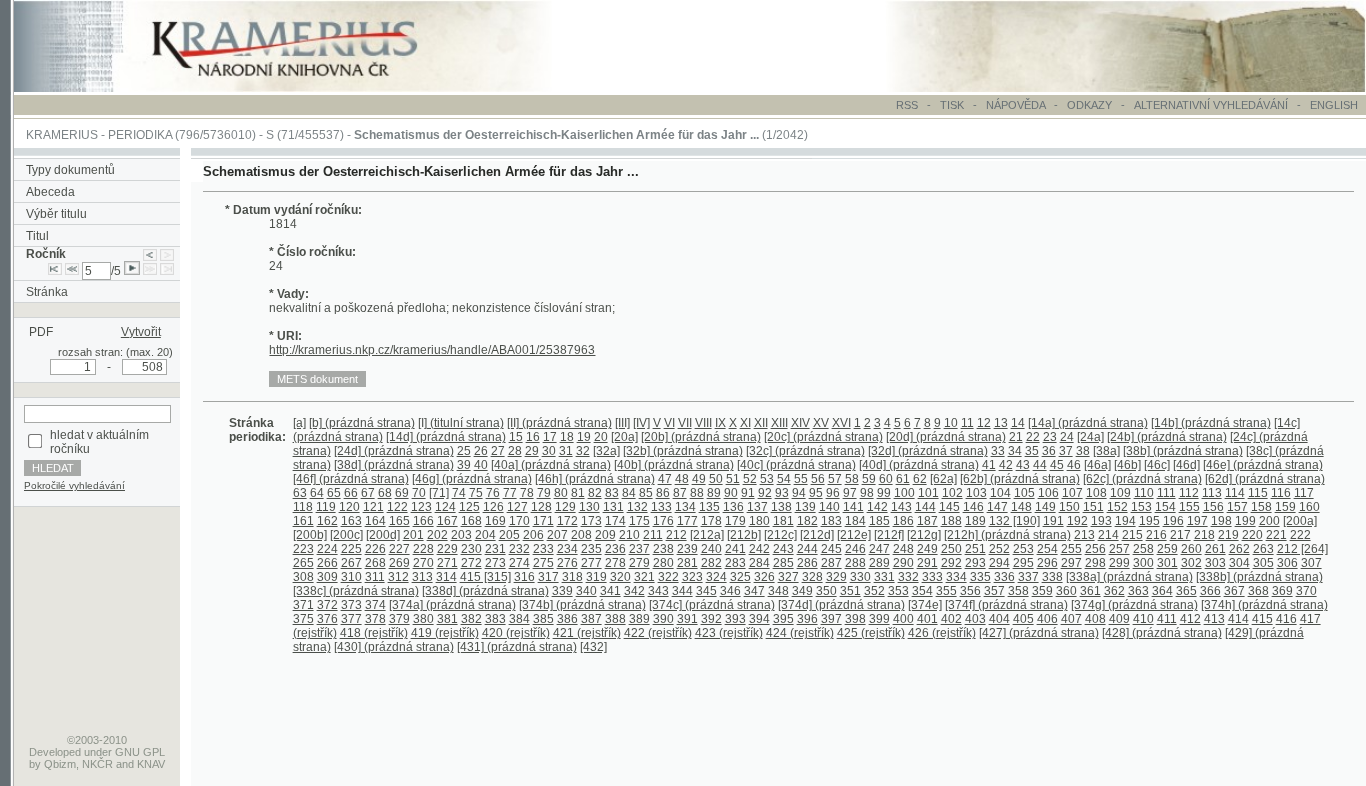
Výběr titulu (56, 214)
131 (613, 507)
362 (1114, 591)
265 (303, 563)
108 (1096, 493)
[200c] (346, 535)
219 (1228, 535)
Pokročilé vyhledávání (74, 485)
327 (788, 577)
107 (1072, 493)
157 (1237, 507)
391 (687, 619)
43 (1023, 465)
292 (951, 563)
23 (1050, 437)
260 (1191, 549)
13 (1001, 423)
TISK (953, 105)
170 (519, 521)
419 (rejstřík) (445, 633)
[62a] (943, 479)
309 (327, 577)
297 (1071, 563)
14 (1018, 423)
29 (532, 451)
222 (1300, 535)
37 (1066, 451)
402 (951, 619)
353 (898, 591)
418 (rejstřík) (374, 633)
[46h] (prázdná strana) (595, 479)
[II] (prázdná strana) (559, 423)
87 (680, 493)
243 (783, 549)
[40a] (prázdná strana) (551, 465)
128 (541, 507)
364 (1162, 591)
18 (567, 437)
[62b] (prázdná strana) (1020, 479)
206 (533, 535)
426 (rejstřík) (942, 633)
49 (699, 479)
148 (1021, 507)
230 (471, 549)
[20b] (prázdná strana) (701, 437)
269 (399, 563)
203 (461, 535)
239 (687, 549)
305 (1263, 563)
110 (1144, 493)
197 (1197, 521)
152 (1117, 507)
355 (946, 591)
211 (653, 535)
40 (481, 465)
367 (1234, 591)
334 (956, 577)
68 (385, 493)
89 (714, 493)
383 (495, 619)
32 (583, 451)
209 (605, 535)
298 (1095, 563)
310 (351, 577)
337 (1028, 577)
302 (1191, 563)
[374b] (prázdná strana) (582, 605)
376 (327, 619)
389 (639, 619)
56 (818, 479)
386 (567, 619)
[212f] (889, 535)
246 (855, 549)
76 (493, 493)
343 (658, 591)
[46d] (1186, 465)
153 (1141, 507)
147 (997, 507)
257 (1119, 549)
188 (951, 521)
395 (783, 619)
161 (303, 521)
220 (1252, 535)
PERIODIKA (140, 135)
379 (399, 619)
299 (1119, 563)
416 (1286, 619)
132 (637, 507)
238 (663, 549)
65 (334, 493)
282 (711, 563)
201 (413, 535)
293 (975, 563)
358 (1018, 591)
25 (464, 451)
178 (711, 521)
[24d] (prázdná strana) (394, 451)
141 (853, 507)
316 (524, 577)
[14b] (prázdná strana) (1211, 423)
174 (615, 521)
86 (663, 493)
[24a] (1090, 437)
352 (874, 591)
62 (920, 479)
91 (748, 493)
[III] (622, 423)
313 (422, 577)
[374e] (925, 605)
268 (375, 563)
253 (1023, 549)
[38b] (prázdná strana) (1183, 451)
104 (1000, 493)
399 (879, 619)
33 (998, 451)
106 (1048, 493)
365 (1186, 591)
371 (303, 605)
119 (326, 507)
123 (421, 507)
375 (303, 619)
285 (783, 563)
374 (375, 605)
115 (1258, 493)
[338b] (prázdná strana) (1259, 577)
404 (999, 619)
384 (519, 619)
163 (351, 521)
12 (984, 423)
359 (1042, 591)
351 (850, 591)
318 (572, 577)
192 (1077, 521)
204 (485, 535)
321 (644, 577)
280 (663, 563)
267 (351, 563)
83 (612, 493)
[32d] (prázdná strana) (928, 451)
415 (1262, 619)
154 (1165, 507)
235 (591, 549)
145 (949, 507)
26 (481, 451)
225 (351, 549)
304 (1239, 563)
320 (620, 577)
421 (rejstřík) (587, 633)
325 (740, 577)
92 (765, 493)
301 (1167, 563)
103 (976, 493)
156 (1213, 507)
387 (591, 619)
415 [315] (485, 577)
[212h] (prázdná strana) (1007, 535)
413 (1214, 619)
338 (1052, 577)
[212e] (854, 535)
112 (1189, 493)
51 (733, 479)
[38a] (1106, 451)
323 (692, 577)
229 (447, 549)
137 (757, 507)
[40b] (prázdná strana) (674, 465)
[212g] (924, 535)
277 (591, 563)
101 (928, 493)
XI (745, 423)
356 (970, 591)
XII (761, 423)
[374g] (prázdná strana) (1134, 605)
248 (903, 549)
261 (1215, 549)
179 (735, 521)
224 (327, 549)
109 (1120, 493)
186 (903, 521)
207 (557, 535)
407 (1071, 619)
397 (831, 619)
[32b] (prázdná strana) (683, 451)
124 (445, 507)
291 (927, 563)
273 (495, 563)
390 (663, 619)
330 (860, 577)
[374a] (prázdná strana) (452, 605)
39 (464, 465)
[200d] (383, 535)
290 (903, 563)
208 (581, 535)
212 (676, 535)
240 (711, 549)
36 (1049, 451)
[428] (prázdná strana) (1162, 633)
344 (682, 591)
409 (1119, 619)
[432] (593, 647)
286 (807, 563)
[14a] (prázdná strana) (1088, 423)
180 (759, 521)
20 (601, 437)
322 (668, 577)
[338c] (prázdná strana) (356, 591)
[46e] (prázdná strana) (1263, 465)
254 (1047, 549)
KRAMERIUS (62, 135)
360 (1066, 591)
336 (1004, 577)
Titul (37, 236)
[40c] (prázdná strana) (796, 465)
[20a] (624, 437)
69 (402, 493)
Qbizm (60, 764)
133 (661, 507)
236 (615, 549)
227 (399, 549)
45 (1057, 465)
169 (495, 521)
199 (1245, 521)
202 (437, 535)
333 (932, 577)
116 (1281, 493)
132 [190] (1014, 521)
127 (517, 507)
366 (1210, 591)
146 (973, 507)
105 (1024, 493)
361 (1090, 591)
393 (735, 619)
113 (1212, 493)
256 (1095, 549)
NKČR (97, 764)
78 (527, 493)
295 (1023, 563)
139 (805, 507)
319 (596, 577)
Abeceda (50, 192)
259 (1167, 549)
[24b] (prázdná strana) (1167, 437)
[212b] (744, 535)
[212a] (707, 535)
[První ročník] (55, 271)
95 (816, 493)
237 (639, 549)
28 (515, 451)
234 (567, 549)
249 (927, 549)
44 (1040, 465)
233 (543, 549)
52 (750, 479)
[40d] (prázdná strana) (919, 465)
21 (1016, 437)
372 (327, 605)
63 (300, 493)
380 (423, 619)
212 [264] (1302, 549)
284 (759, 563)
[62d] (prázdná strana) (1265, 479)
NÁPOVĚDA (1015, 105)
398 (855, 619)
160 (1309, 507)
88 (697, 493)
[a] (299, 423)
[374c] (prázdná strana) (712, 605)
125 (469, 507)
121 (373, 507)
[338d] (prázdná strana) (485, 591)
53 (767, 479)
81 (578, 493)
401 (927, 619)
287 (831, 563)
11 (967, 423)
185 (879, 521)
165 (399, 521)
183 (831, 521)
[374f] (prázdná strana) (1006, 605)
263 (1263, 549)
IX (720, 423)
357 (994, 591)
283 (735, 563)
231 (495, 549)
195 (1149, 521)
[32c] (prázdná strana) (805, 451)
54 (784, 479)
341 (610, 591)
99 (884, 493)
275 (543, 563)
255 (1071, 549)
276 (567, 563)
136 (733, 507)
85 (646, 493)
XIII (779, 423)
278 (615, 563)
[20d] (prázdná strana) (946, 437)
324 (716, 577)
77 (510, 493)
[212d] (817, 535)
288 (855, 563)
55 (801, 479)
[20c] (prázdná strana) (823, 437)
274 (519, 563)
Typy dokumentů (70, 170)
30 (549, 451)
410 (1143, 619)
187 (927, 521)
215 (1132, 535)
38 (1083, 451)
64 (317, 493)
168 (471, 521)
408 (1095, 619)
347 (754, 591)
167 (447, 521)
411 (1167, 619)
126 (493, 507)
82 (595, 493)
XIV (800, 423)
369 (1282, 591)
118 (303, 507)
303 (1215, 563)
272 (471, 563)
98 (867, 493)
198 (1221, 521)
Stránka (47, 292)
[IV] (641, 423)
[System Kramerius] (307, 88)
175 (639, 521)
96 (833, 493)
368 (1258, 591)
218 (1204, 535)
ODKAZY (1089, 105)
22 (1033, 437)
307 (1311, 563)
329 (836, 577)
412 (1190, 619)
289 (879, 563)
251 (975, 549)
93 (782, 493)
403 (975, 619)
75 (476, 493)
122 (397, 507)
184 (855, 521)
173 (591, 521)
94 (799, 493)
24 (1067, 437)
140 (829, 507)
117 (1304, 493)
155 (1189, 507)
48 (682, 479)
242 (759, 549)
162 (327, 521)
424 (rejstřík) (800, 633)
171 (543, 521)
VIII (703, 423)
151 (1093, 507)
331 (884, 577)
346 (730, 591)
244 (807, 549)
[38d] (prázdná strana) (394, 465)
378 (375, 619)
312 (398, 577)
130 (589, 507)
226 (375, 549)
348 (778, 591)
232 (519, 549)
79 (544, 493)
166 (423, 521)
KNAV (151, 764)
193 (1101, 521)
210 (629, 535)
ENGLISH (1334, 105)
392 (711, 619)
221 (1276, 535)
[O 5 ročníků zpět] (72, 271)
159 (1285, 507)
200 (1269, 521)
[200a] (1300, 521)
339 (562, 591)
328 (812, 577)
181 (783, 521)
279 (639, 563)
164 (375, 521)
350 (826, 591)
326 (764, 577)
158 (1261, 507)
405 (1023, 619)
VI (669, 423)
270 (423, 563)
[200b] (310, 535)
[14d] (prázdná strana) (446, 437)
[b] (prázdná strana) (362, 423)
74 (459, 493)
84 (629, 493)
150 (1069, 507)
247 (879, 549)
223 (303, 549)
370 (1306, 591)
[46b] (1127, 465)
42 (1006, 465)
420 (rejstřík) (516, 633)
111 (1166, 493)
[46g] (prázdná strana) (472, 479)
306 (1287, 563)
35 (1032, 451)
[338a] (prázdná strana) (1129, 577)
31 (566, 451)
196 (1173, 521)
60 (886, 479)
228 (423, 549)
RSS (907, 105)
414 (1238, 619)
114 (1235, 493)
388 (615, 619)
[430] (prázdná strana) (394, 647)
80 (561, 493)
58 (852, 479)
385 (543, 619)
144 (925, 507)
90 (731, 493)
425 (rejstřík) (871, 633)
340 (586, 591)
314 (446, 577)
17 (550, 437)
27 (498, 451)
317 (548, 577)
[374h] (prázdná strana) (1264, 605)
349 (802, 591)
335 (980, 577)
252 (999, 549)
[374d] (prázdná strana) (841, 605)
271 (447, 563)
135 (709, 507)
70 (419, 493)
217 (1180, 535)
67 (368, 493)
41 (989, 465)
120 (349, 507)
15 (516, 437)
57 (835, 479)
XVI (841, 423)
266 (327, 563)
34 (1015, 451)
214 (1108, 535)
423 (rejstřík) (729, 633)
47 (665, 479)
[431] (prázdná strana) (517, 647)
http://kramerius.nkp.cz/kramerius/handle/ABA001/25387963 (432, 350)
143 (901, 507)
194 (1125, 521)
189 (975, 521)
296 (1047, 563)
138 (781, 507)
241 (735, 549)
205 (509, 535)
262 (1239, 549)
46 (1074, 465)
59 (869, 479)
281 (687, 563)
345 (706, 591)
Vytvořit (141, 332)
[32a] (606, 451)
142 (877, 507)
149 (1045, 507)
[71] (439, 493)
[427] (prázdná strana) (1039, 633)
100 (904, 493)
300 (1143, 563)
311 (375, 577)
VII (685, 423)
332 (908, 577)
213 (1084, 535)
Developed (55, 752)
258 (1143, 549)
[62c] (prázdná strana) (1142, 479)
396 (807, 619)
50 (716, 479)
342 (634, 591)
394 (759, 619)
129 (565, 507)
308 (303, 577)
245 (831, 549)
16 (533, 437)
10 (951, 423)
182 (807, 521)
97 (850, 493)
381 (447, 619)
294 (999, 563)
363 (1138, 591)
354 (922, 591)
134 (685, 507)
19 (584, 437)
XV (821, 423)
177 (687, 521)
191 (1053, 521)
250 (951, 549)
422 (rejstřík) (658, 633)
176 (663, 521)
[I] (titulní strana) (461, 423)
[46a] (1097, 465)
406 (1047, 619)
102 (952, 493)
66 (351, 493)
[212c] (780, 535)
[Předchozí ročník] (150, 254)
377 (351, 619)
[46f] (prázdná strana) (351, 479)
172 (567, 521)
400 (903, 619)
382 (471, 619)
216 (1156, 535)
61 (903, 479)
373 (351, 605)
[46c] (1157, 465)
